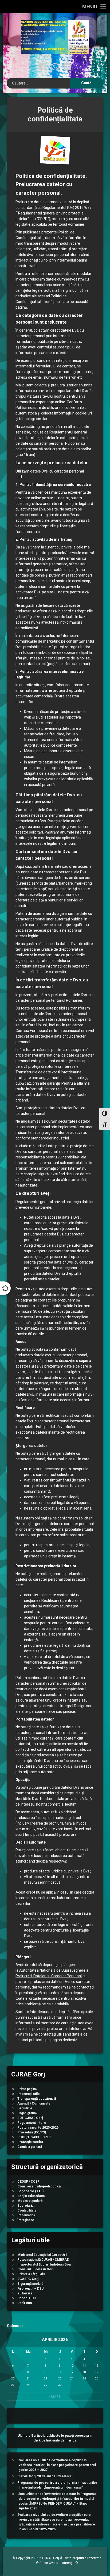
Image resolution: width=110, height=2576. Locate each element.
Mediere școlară (30, 2201)
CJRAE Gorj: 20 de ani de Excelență (44, 2476)
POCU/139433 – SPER (34, 2137)
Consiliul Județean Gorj (35, 2269)
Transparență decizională (37, 2099)
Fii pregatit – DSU (30, 2289)
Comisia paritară (30, 2147)
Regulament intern (32, 2123)
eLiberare (25, 2293)
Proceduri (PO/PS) (32, 2132)
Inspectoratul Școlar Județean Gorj (44, 2264)
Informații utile (29, 2094)
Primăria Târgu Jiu (31, 2274)
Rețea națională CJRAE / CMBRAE (43, 2260)
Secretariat (26, 2206)
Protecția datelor (30, 2142)
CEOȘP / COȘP (28, 2182)
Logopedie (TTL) (30, 2191)
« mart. (55, 2397)
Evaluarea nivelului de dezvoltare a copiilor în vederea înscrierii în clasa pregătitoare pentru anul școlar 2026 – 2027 (57, 2465)
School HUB (27, 2298)
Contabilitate (27, 2210)
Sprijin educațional (31, 2196)
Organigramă (27, 2113)
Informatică (26, 2215)
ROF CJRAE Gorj (30, 2118)
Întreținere (26, 2220)
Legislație (25, 2108)
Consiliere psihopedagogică (39, 2186)
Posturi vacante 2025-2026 (38, 2128)
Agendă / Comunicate (34, 2103)
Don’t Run (25, 2303)
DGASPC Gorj (28, 2279)
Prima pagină (27, 2089)
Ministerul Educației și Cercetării (42, 2255)
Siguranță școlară (30, 2284)
